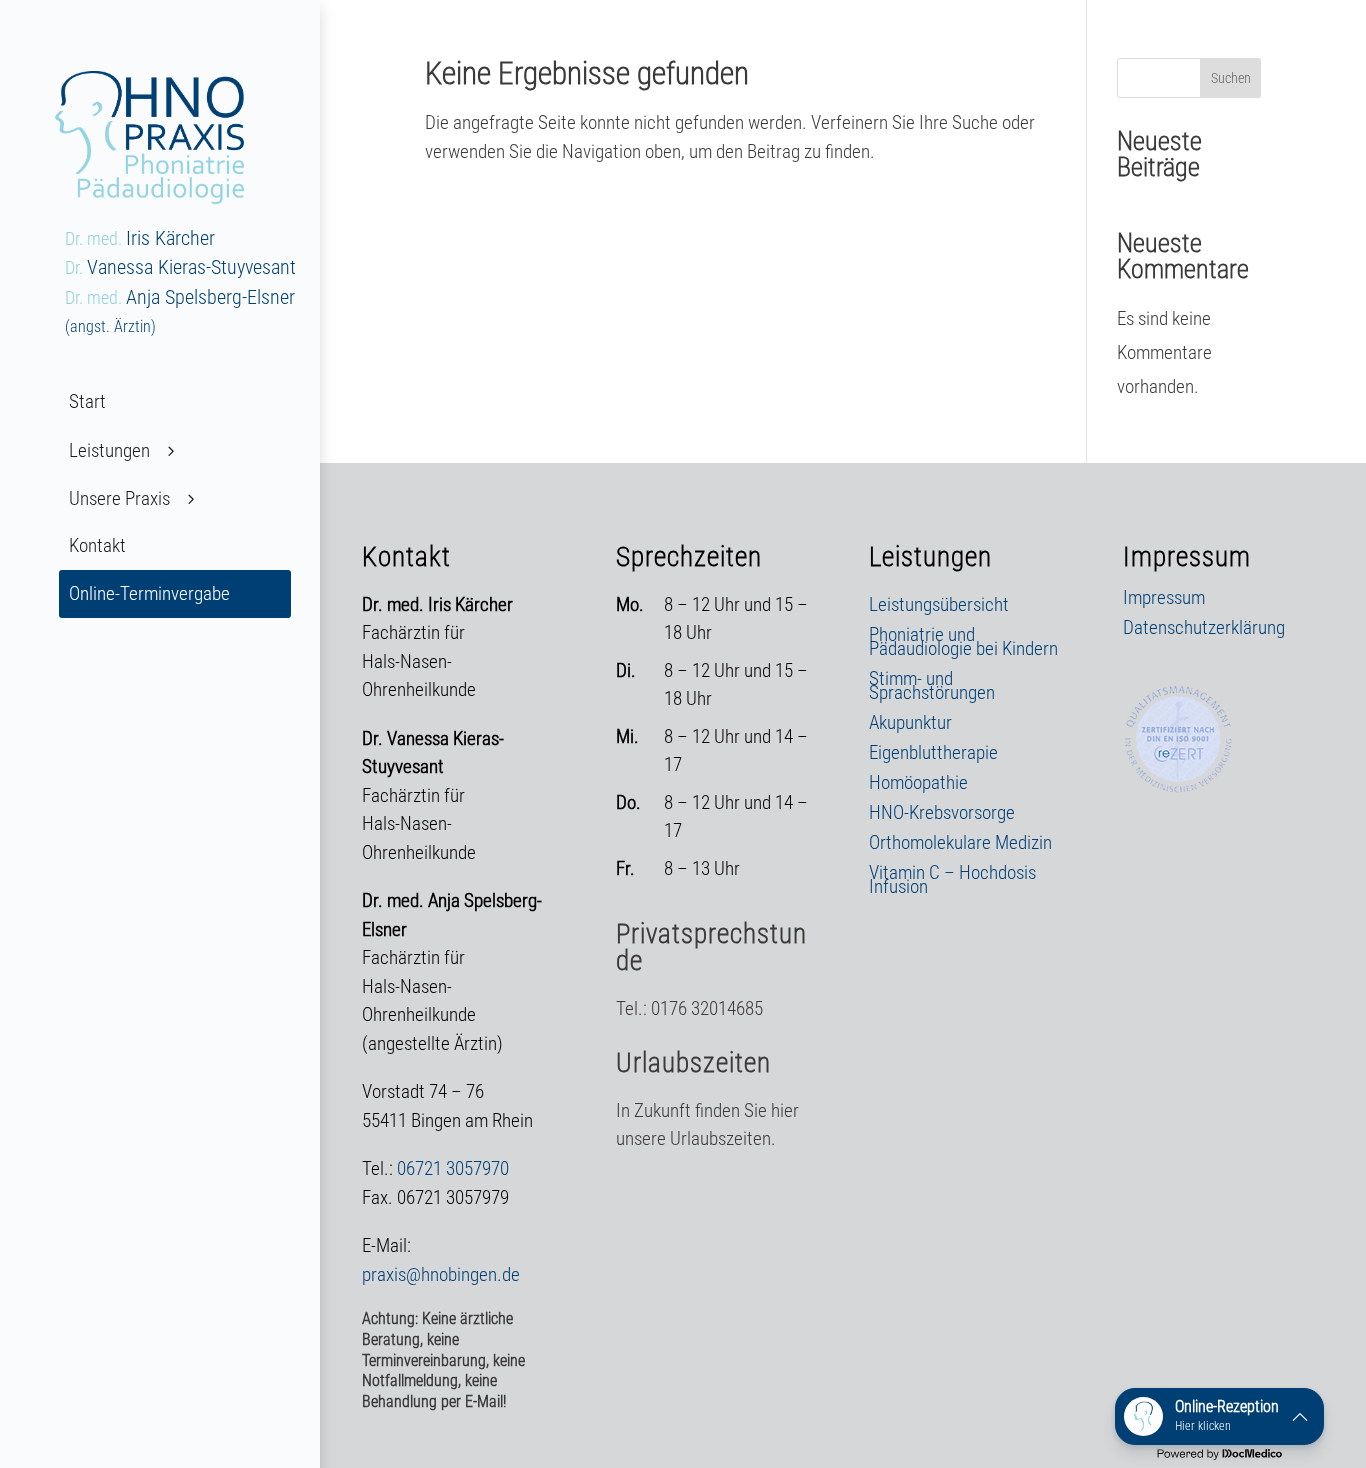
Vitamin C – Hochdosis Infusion (952, 882)
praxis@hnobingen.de (441, 1274)
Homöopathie (918, 785)
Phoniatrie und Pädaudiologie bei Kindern (963, 644)
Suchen (1231, 78)
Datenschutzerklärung (1204, 630)
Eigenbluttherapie (933, 755)
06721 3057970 (453, 1168)
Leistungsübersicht (939, 607)
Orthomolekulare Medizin (960, 845)
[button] (1219, 1416)
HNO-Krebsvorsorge (942, 815)
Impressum (1164, 600)
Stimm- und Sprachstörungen (932, 688)
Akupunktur (910, 725)
